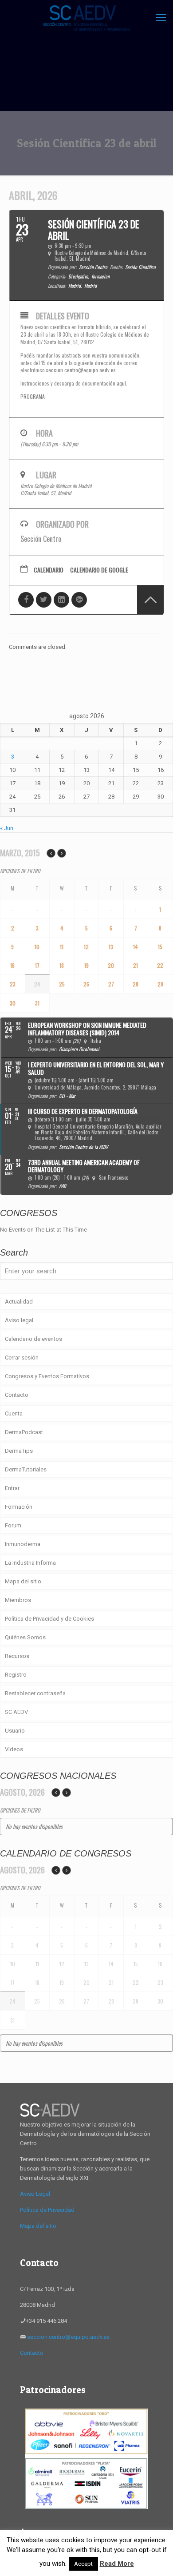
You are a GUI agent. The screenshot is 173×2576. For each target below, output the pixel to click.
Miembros (18, 1600)
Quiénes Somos (25, 1637)
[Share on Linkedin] (61, 600)
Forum (13, 1525)
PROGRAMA (33, 396)
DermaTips (19, 1451)
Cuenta (14, 1413)
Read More (117, 2564)
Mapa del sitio (23, 1581)
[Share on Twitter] (44, 600)
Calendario (49, 570)
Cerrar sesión (22, 1358)
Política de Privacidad (47, 2210)
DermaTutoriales (26, 1469)
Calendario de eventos (33, 1339)
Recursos (17, 1656)
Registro (16, 1675)
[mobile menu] (161, 18)
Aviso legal (19, 1320)
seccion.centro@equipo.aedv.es (81, 370)
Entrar (12, 1488)
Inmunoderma (23, 1544)
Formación (19, 1507)
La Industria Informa (30, 1563)
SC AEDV (16, 1712)
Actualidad (19, 1302)
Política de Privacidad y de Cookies (49, 1619)
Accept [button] (83, 2564)
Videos (14, 1749)
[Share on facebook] (26, 600)
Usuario (15, 1731)
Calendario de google (99, 570)
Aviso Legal (35, 2194)
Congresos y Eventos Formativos (47, 1376)
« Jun (7, 828)
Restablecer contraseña (35, 1693)
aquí (121, 383)
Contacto (17, 1395)
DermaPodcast (24, 1432)
